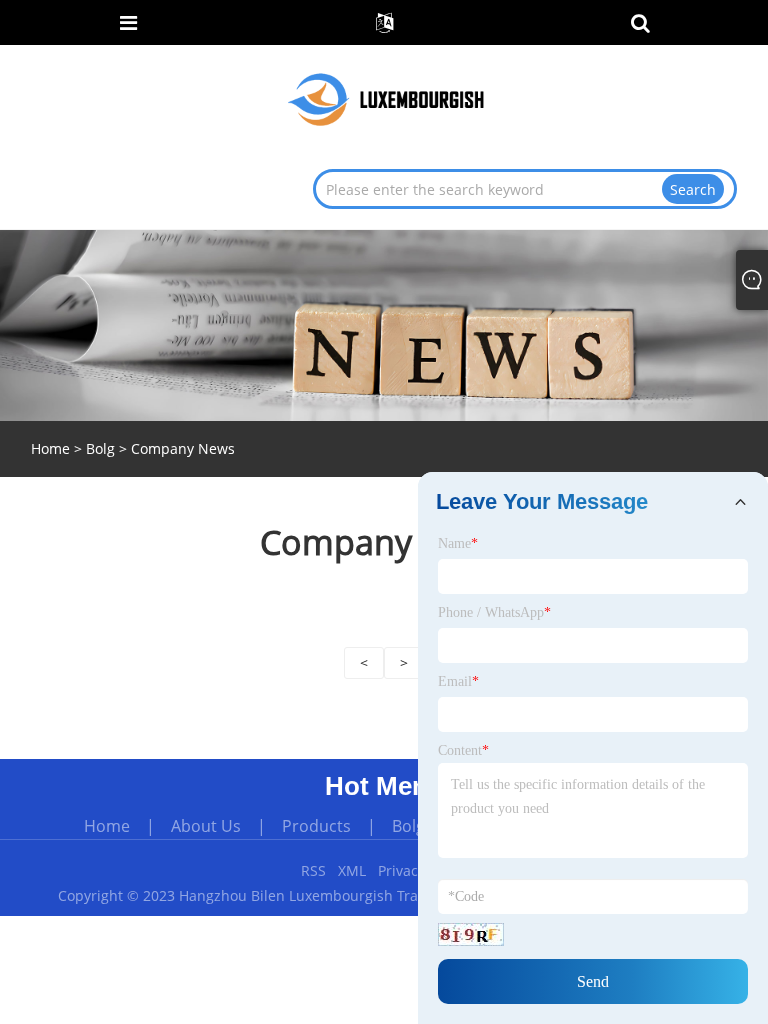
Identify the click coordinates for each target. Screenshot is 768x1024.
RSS (313, 870)
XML (352, 870)
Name (458, 543)
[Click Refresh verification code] (471, 934)
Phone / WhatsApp (494, 612)
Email (458, 681)
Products (316, 826)
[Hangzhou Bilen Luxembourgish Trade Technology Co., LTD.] (386, 98)
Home (107, 826)
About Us (206, 826)
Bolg (100, 448)
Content (463, 750)
